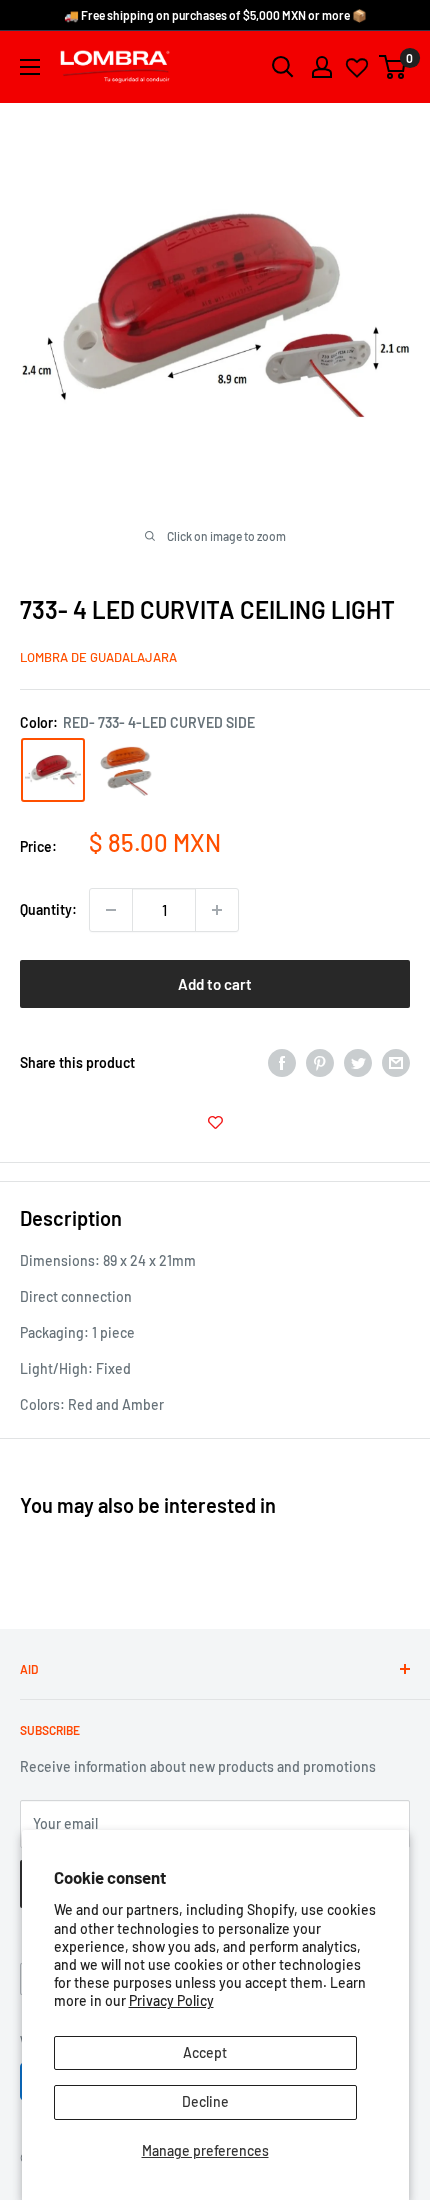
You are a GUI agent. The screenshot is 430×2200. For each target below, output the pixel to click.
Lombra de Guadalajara (98, 657)
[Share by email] (396, 1062)
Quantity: (48, 909)
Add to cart (215, 984)
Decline (205, 2101)
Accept (205, 2052)
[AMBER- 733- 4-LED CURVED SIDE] (127, 770)
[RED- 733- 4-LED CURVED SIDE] (53, 770)
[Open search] (283, 67)
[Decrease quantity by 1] (111, 910)
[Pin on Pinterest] (320, 1062)
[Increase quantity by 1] (217, 910)
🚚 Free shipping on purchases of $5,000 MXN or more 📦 (215, 15)
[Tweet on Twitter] (358, 1062)
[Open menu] (30, 67)
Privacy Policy (171, 2000)
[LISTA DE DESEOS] (215, 1122)
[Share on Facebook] (282, 1062)
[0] (393, 67)
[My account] (322, 67)
